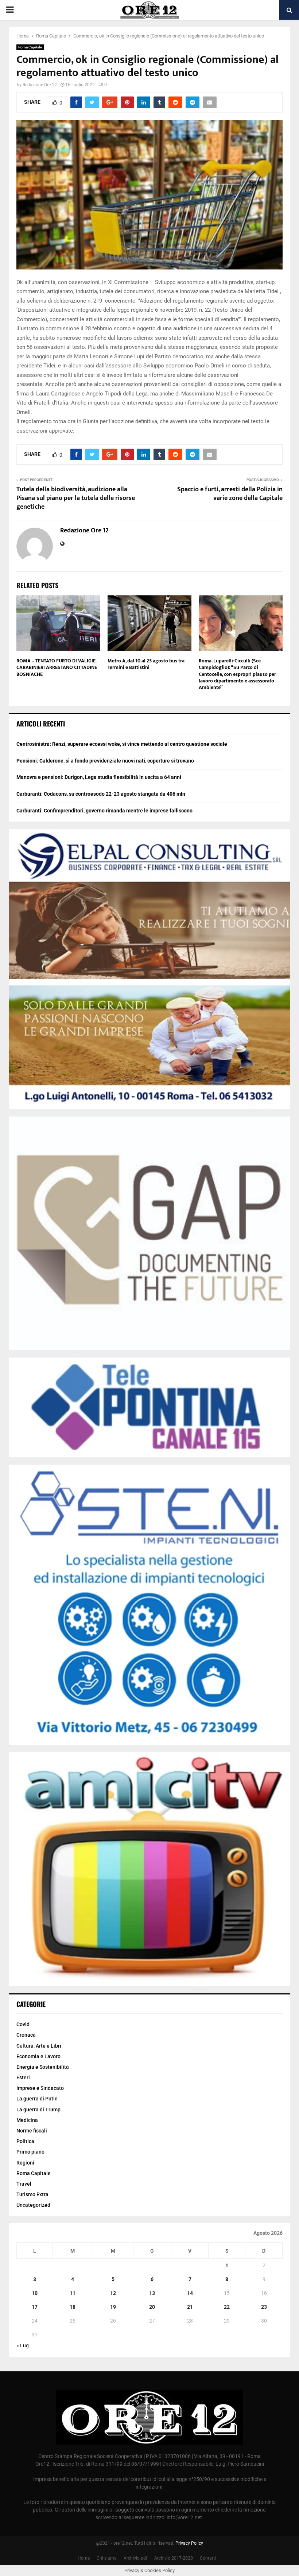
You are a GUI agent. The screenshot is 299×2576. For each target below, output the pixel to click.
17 (35, 2307)
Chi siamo (107, 2558)
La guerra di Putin (37, 2099)
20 (152, 2307)
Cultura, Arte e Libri (39, 2046)
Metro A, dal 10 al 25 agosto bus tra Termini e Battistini (146, 664)
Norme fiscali (32, 2131)
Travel (24, 2184)
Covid (23, 2024)
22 (227, 2307)
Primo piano (30, 2152)
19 (113, 2307)
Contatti (208, 2558)
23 (264, 2307)
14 (190, 2293)
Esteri (23, 2077)
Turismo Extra (32, 2194)
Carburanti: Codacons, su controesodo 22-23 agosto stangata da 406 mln (101, 794)
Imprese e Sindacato (40, 2088)
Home (84, 2558)
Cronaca (26, 2035)
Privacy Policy (189, 2543)
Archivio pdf (135, 2558)
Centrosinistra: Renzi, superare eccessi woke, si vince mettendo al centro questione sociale (122, 744)
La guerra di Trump (38, 2110)
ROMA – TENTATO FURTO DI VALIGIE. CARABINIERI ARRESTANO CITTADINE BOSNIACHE (57, 667)
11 (73, 2293)
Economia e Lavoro (38, 2056)
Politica (25, 2141)
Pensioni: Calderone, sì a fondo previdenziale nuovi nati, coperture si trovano (105, 761)
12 (113, 2293)
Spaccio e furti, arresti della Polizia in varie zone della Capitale (230, 494)
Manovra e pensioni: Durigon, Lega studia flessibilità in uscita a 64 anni (99, 777)
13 (152, 2293)
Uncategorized (33, 2205)
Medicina (27, 2120)
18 (73, 2307)
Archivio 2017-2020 (174, 2558)
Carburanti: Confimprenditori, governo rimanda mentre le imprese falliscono (104, 811)
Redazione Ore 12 (40, 85)
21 (190, 2307)
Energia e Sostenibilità (43, 2067)
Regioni (25, 2163)
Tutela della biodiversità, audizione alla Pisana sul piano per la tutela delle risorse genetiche (76, 498)
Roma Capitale (30, 47)
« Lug (23, 2345)
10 (35, 2293)
